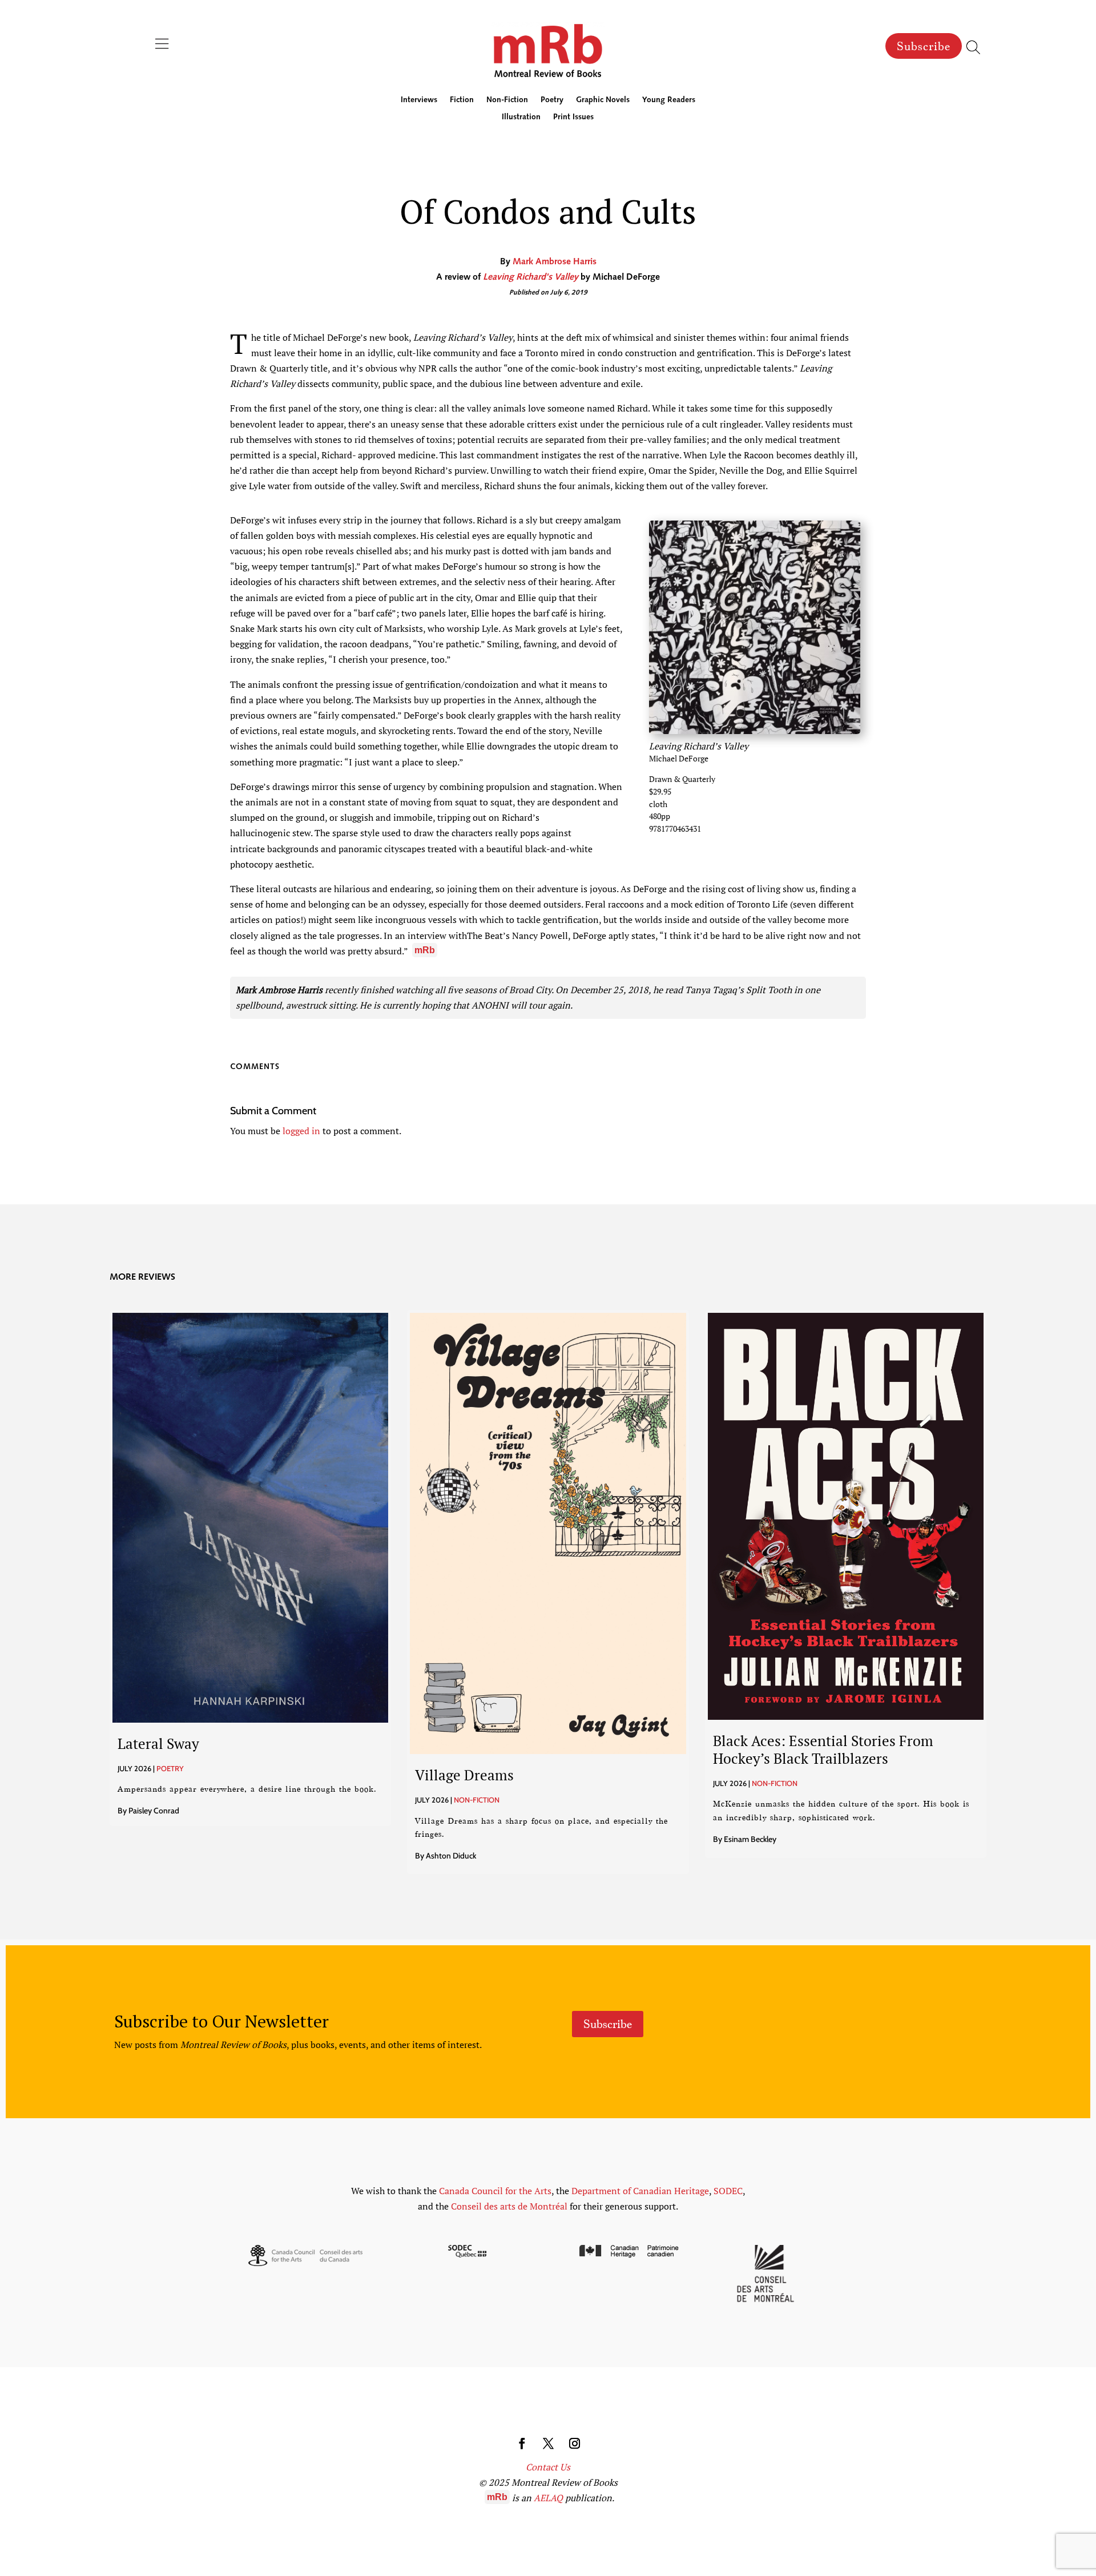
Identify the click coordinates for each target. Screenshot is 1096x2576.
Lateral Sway (158, 1743)
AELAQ (548, 2498)
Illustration (521, 118)
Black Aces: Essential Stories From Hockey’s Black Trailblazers (823, 1749)
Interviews (419, 100)
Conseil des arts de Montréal (509, 2206)
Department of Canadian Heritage (640, 2191)
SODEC (728, 2191)
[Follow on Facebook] (522, 2444)
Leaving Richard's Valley (531, 277)
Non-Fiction (507, 100)
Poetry (552, 100)
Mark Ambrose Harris (555, 262)
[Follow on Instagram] (574, 2444)
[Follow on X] (548, 2444)
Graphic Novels (603, 100)
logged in (301, 1131)
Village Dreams (464, 1775)
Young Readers (669, 100)
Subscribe (924, 46)
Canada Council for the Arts (495, 2191)
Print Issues (573, 118)
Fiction (462, 100)
